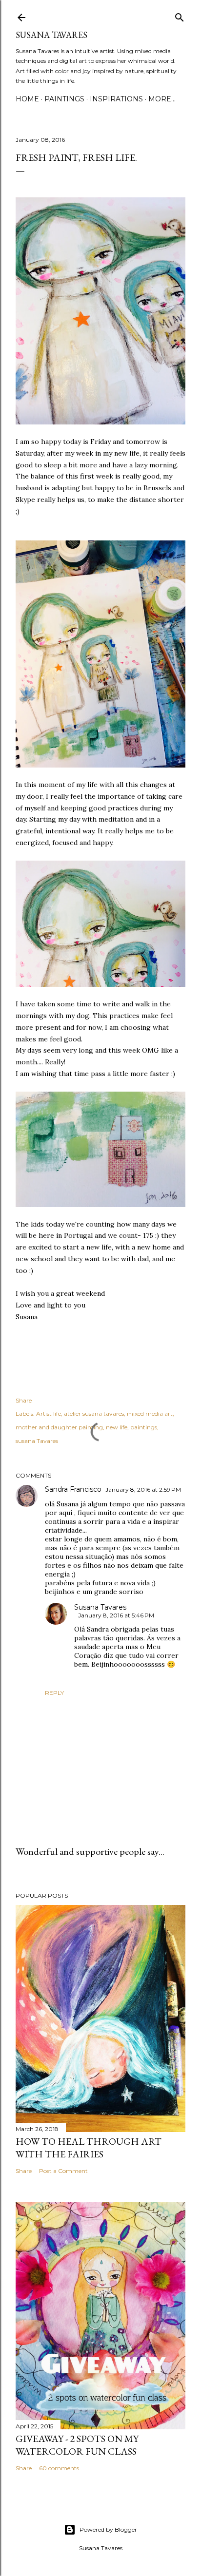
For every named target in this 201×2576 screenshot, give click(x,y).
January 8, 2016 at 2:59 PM (143, 1490)
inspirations (116, 99)
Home (27, 99)
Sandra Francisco (73, 1489)
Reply (54, 1693)
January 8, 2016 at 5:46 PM (116, 1615)
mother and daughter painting (59, 1427)
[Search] (180, 15)
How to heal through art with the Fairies (89, 2148)
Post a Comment (63, 2171)
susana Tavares (37, 1441)
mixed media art (150, 1413)
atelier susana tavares (94, 1413)
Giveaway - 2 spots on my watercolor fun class (77, 2445)
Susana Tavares (51, 35)
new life (117, 1427)
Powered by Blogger (108, 2529)
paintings (64, 99)
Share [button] (24, 1400)
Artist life (49, 1413)
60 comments (59, 2468)
